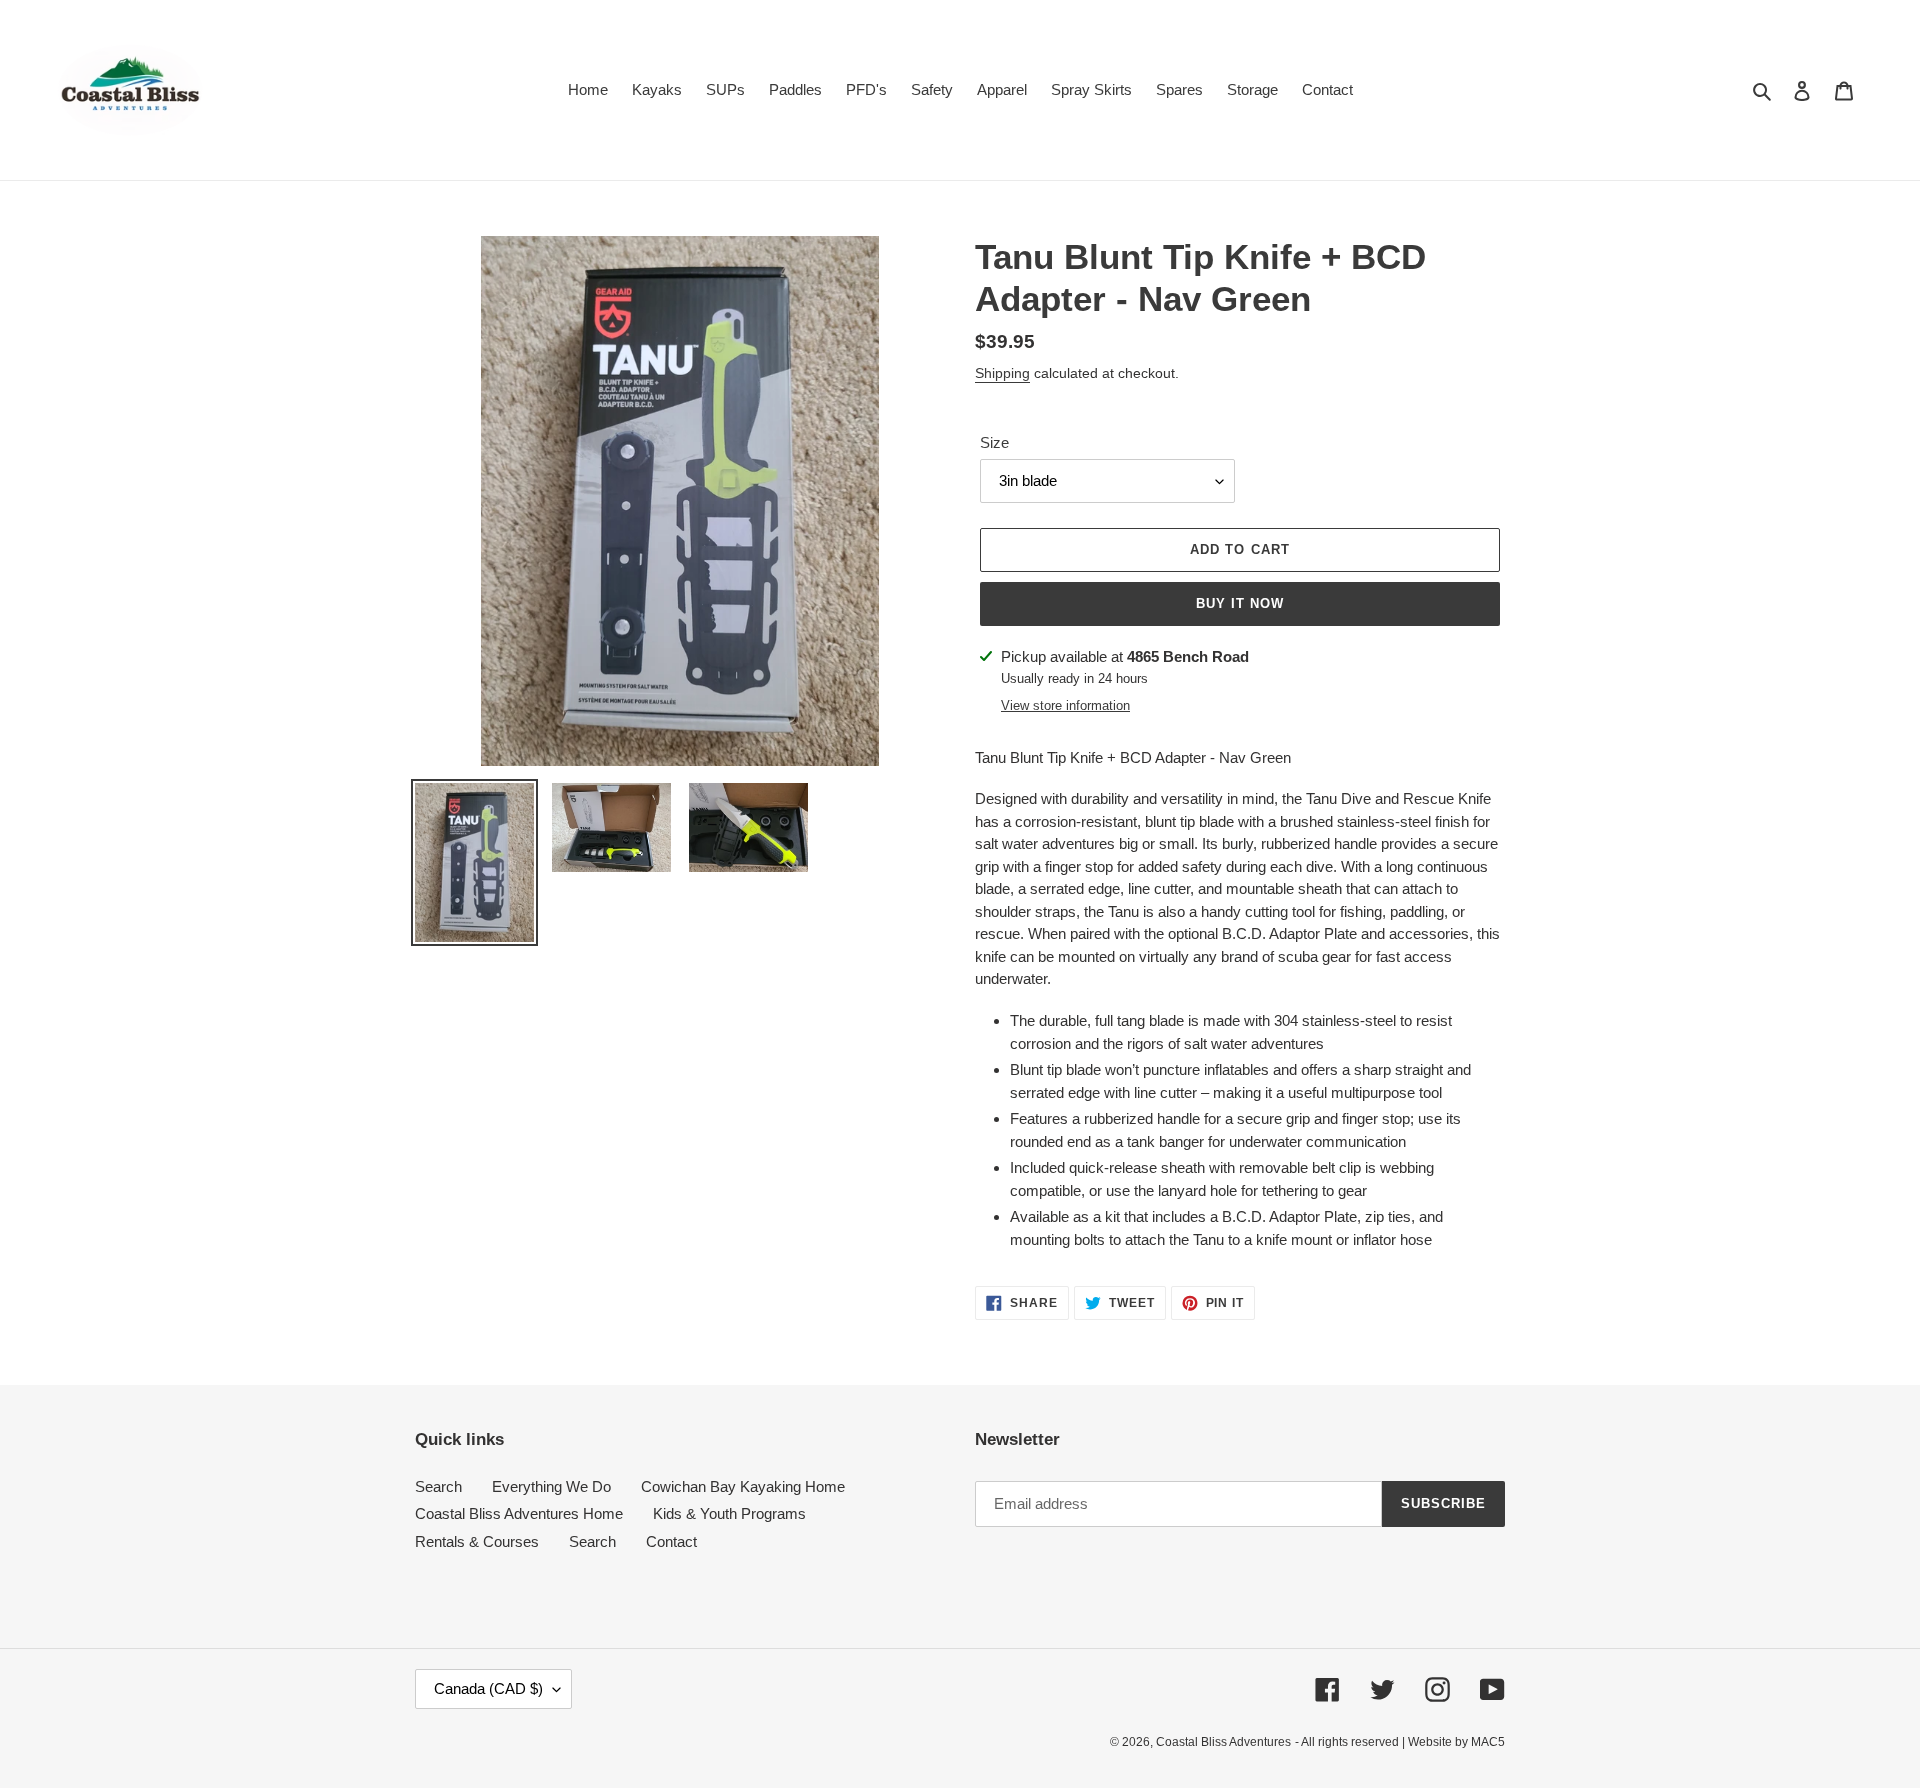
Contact (671, 1541)
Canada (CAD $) (488, 1688)
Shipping (1002, 373)
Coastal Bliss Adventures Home (519, 1513)
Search (438, 1486)
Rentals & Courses (477, 1541)
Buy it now (1240, 603)
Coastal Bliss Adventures (1223, 1742)
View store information (1065, 705)
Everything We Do (551, 1486)
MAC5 (1488, 1742)
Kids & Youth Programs (729, 1513)
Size (994, 442)
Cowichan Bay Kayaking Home (743, 1486)
